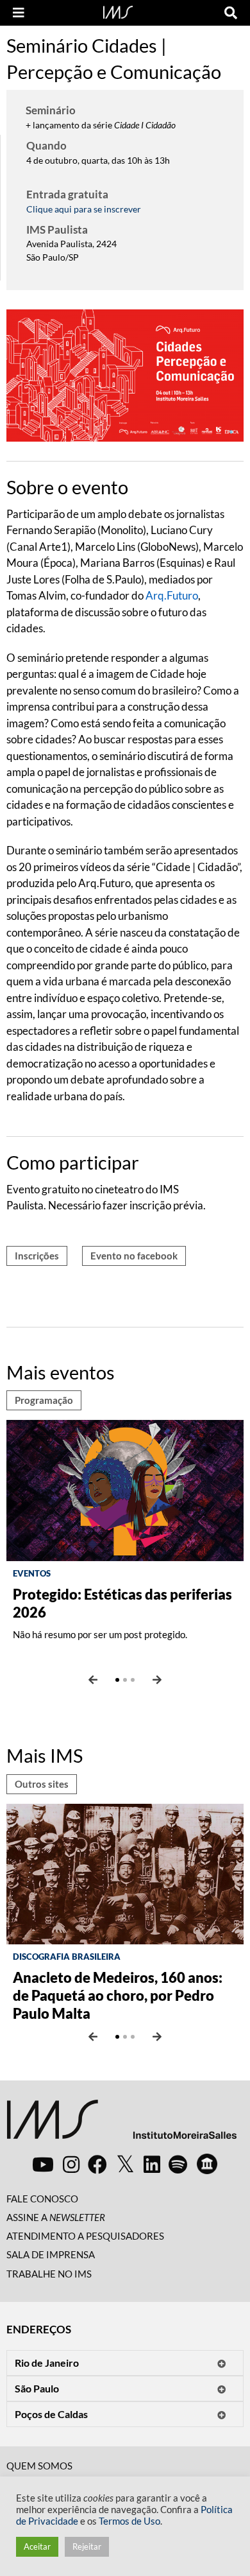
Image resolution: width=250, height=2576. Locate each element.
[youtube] (43, 2164)
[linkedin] (152, 2164)
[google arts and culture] (207, 2164)
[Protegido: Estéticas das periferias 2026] (125, 1489)
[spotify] (178, 2164)
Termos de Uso (129, 2521)
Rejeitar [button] (87, 2546)
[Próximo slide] (157, 1680)
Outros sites (42, 1784)
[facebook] (97, 2164)
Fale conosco (42, 2199)
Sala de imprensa (51, 2254)
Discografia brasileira (67, 1957)
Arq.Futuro (172, 595)
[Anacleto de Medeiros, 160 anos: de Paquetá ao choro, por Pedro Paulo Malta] (125, 1873)
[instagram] (71, 2164)
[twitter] (125, 2165)
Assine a (56, 2217)
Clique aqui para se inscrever (84, 209)
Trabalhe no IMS (49, 2274)
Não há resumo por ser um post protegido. (100, 1634)
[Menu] (19, 13)
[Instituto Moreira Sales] (121, 2124)
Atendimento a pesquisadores (85, 2236)
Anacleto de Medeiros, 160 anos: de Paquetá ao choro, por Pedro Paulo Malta (118, 1995)
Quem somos (39, 2466)
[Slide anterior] (93, 1680)
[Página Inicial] (118, 11)
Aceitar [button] (37, 2546)
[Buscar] (231, 13)
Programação (44, 1400)
